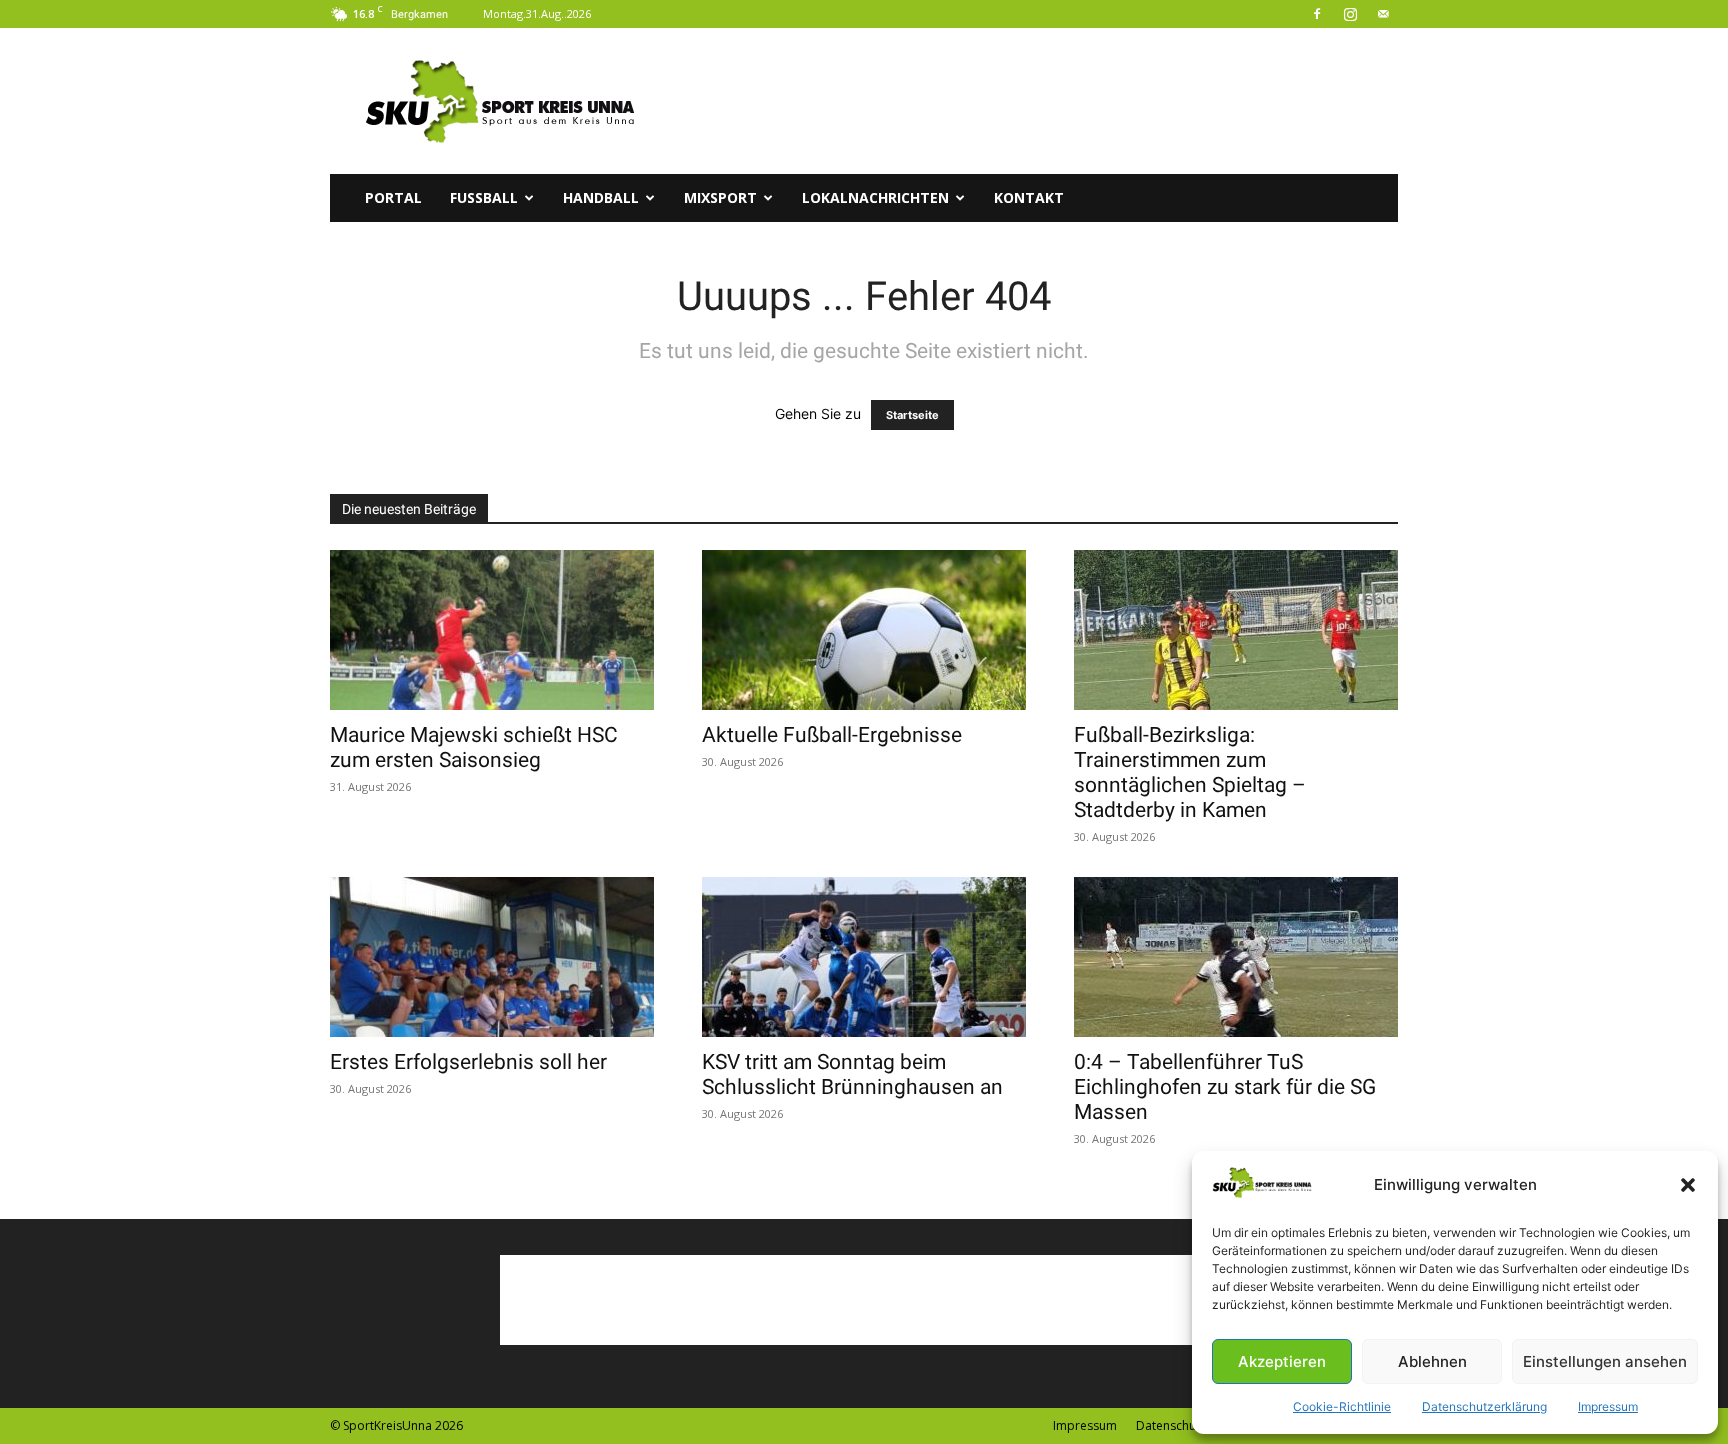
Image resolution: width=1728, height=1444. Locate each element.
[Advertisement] (1034, 101)
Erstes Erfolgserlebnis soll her (468, 1062)
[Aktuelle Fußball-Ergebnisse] (864, 630)
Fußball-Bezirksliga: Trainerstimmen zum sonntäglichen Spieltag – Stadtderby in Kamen (1190, 772)
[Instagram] (1350, 14)
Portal (393, 197)
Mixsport (720, 197)
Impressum (1608, 1406)
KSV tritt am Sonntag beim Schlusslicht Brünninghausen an (852, 1074)
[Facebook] (1317, 14)
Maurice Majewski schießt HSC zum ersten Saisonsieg (474, 747)
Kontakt (1029, 197)
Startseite (912, 415)
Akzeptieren (1282, 1361)
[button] (1688, 1185)
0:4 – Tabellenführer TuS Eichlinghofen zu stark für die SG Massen (1225, 1087)
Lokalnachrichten (875, 197)
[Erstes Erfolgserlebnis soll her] (492, 957)
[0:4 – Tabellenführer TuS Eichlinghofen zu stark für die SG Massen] (1236, 957)
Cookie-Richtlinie (1342, 1406)
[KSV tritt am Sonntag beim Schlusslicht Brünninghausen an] (864, 957)
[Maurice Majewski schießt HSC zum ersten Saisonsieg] (492, 630)
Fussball (484, 197)
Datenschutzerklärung (1484, 1406)
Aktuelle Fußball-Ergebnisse (832, 735)
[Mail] (1383, 14)
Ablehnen (1432, 1361)
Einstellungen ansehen (1605, 1361)
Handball (601, 197)
